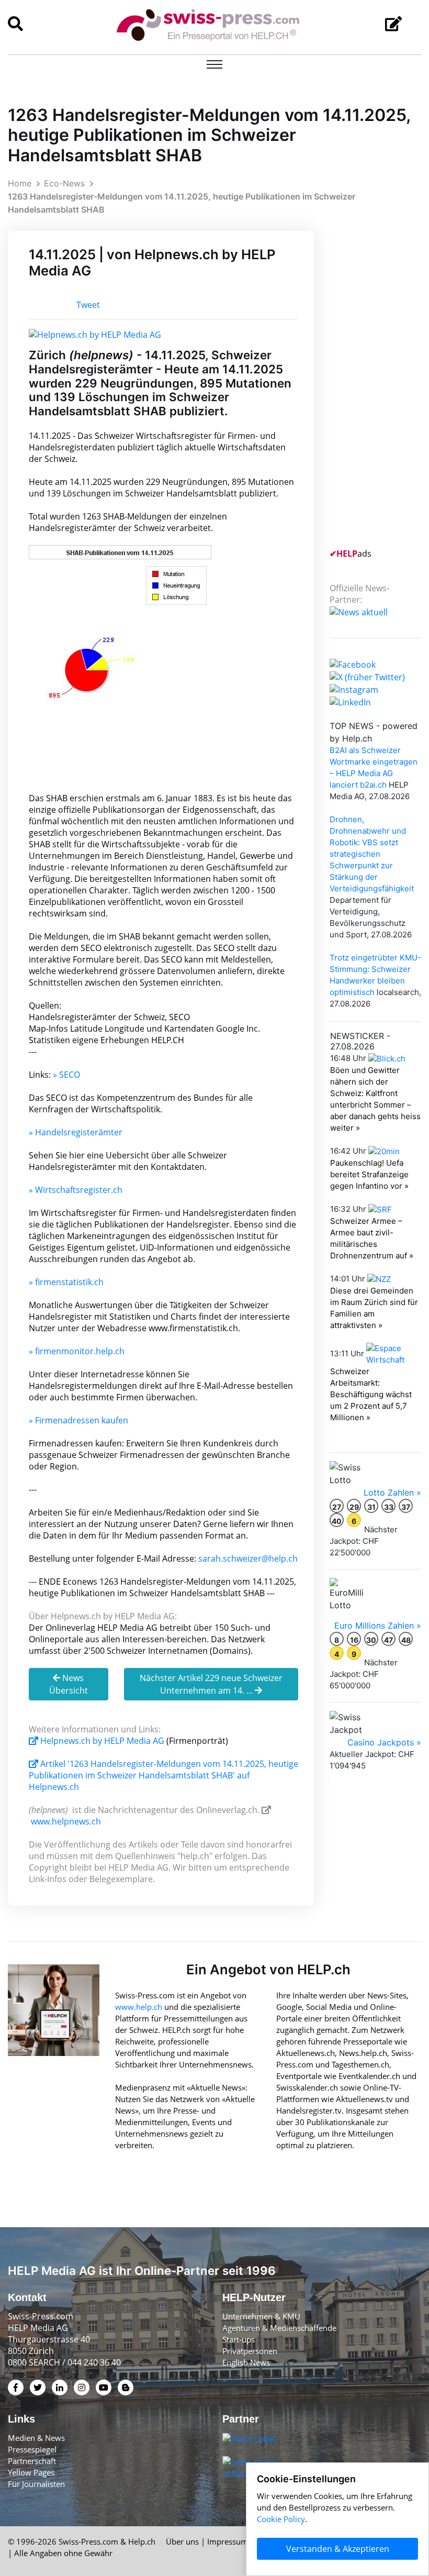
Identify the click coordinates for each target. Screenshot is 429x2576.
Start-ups (239, 2339)
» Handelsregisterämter (76, 1132)
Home (20, 183)
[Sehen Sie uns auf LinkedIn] (350, 701)
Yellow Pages (31, 2472)
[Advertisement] (379, 388)
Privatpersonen (250, 2351)
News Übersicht (69, 1684)
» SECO (66, 1075)
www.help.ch (139, 2007)
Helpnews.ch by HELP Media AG (102, 1741)
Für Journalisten (36, 2484)
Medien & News (36, 2438)
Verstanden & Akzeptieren (338, 2549)
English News (246, 2362)
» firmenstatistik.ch (66, 1282)
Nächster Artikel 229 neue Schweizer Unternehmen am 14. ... (211, 1684)
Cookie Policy (281, 2519)
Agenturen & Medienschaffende (279, 2328)
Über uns (182, 2541)
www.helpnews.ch (66, 1821)
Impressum (228, 2541)
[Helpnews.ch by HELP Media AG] (95, 334)
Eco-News (64, 183)
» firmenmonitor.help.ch (77, 1351)
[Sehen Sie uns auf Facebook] (353, 664)
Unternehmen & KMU (261, 2316)
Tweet (88, 305)
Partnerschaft (32, 2461)
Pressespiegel (32, 2449)
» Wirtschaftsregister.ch (76, 1190)
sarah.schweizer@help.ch (248, 1558)
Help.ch (142, 2541)
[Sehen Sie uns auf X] (367, 676)
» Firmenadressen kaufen (78, 1420)
